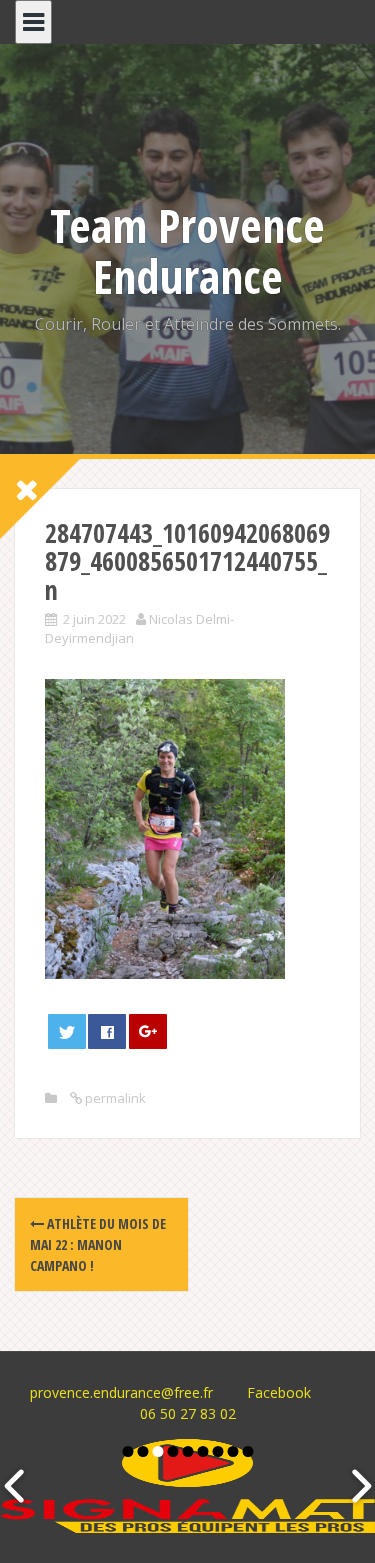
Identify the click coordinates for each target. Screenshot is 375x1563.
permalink (114, 1098)
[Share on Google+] (148, 1031)
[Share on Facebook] (107, 1031)
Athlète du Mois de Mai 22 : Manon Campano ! (98, 1244)
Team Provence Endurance (187, 250)
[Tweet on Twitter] (67, 1031)
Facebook (279, 1392)
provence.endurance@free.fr (121, 1392)
